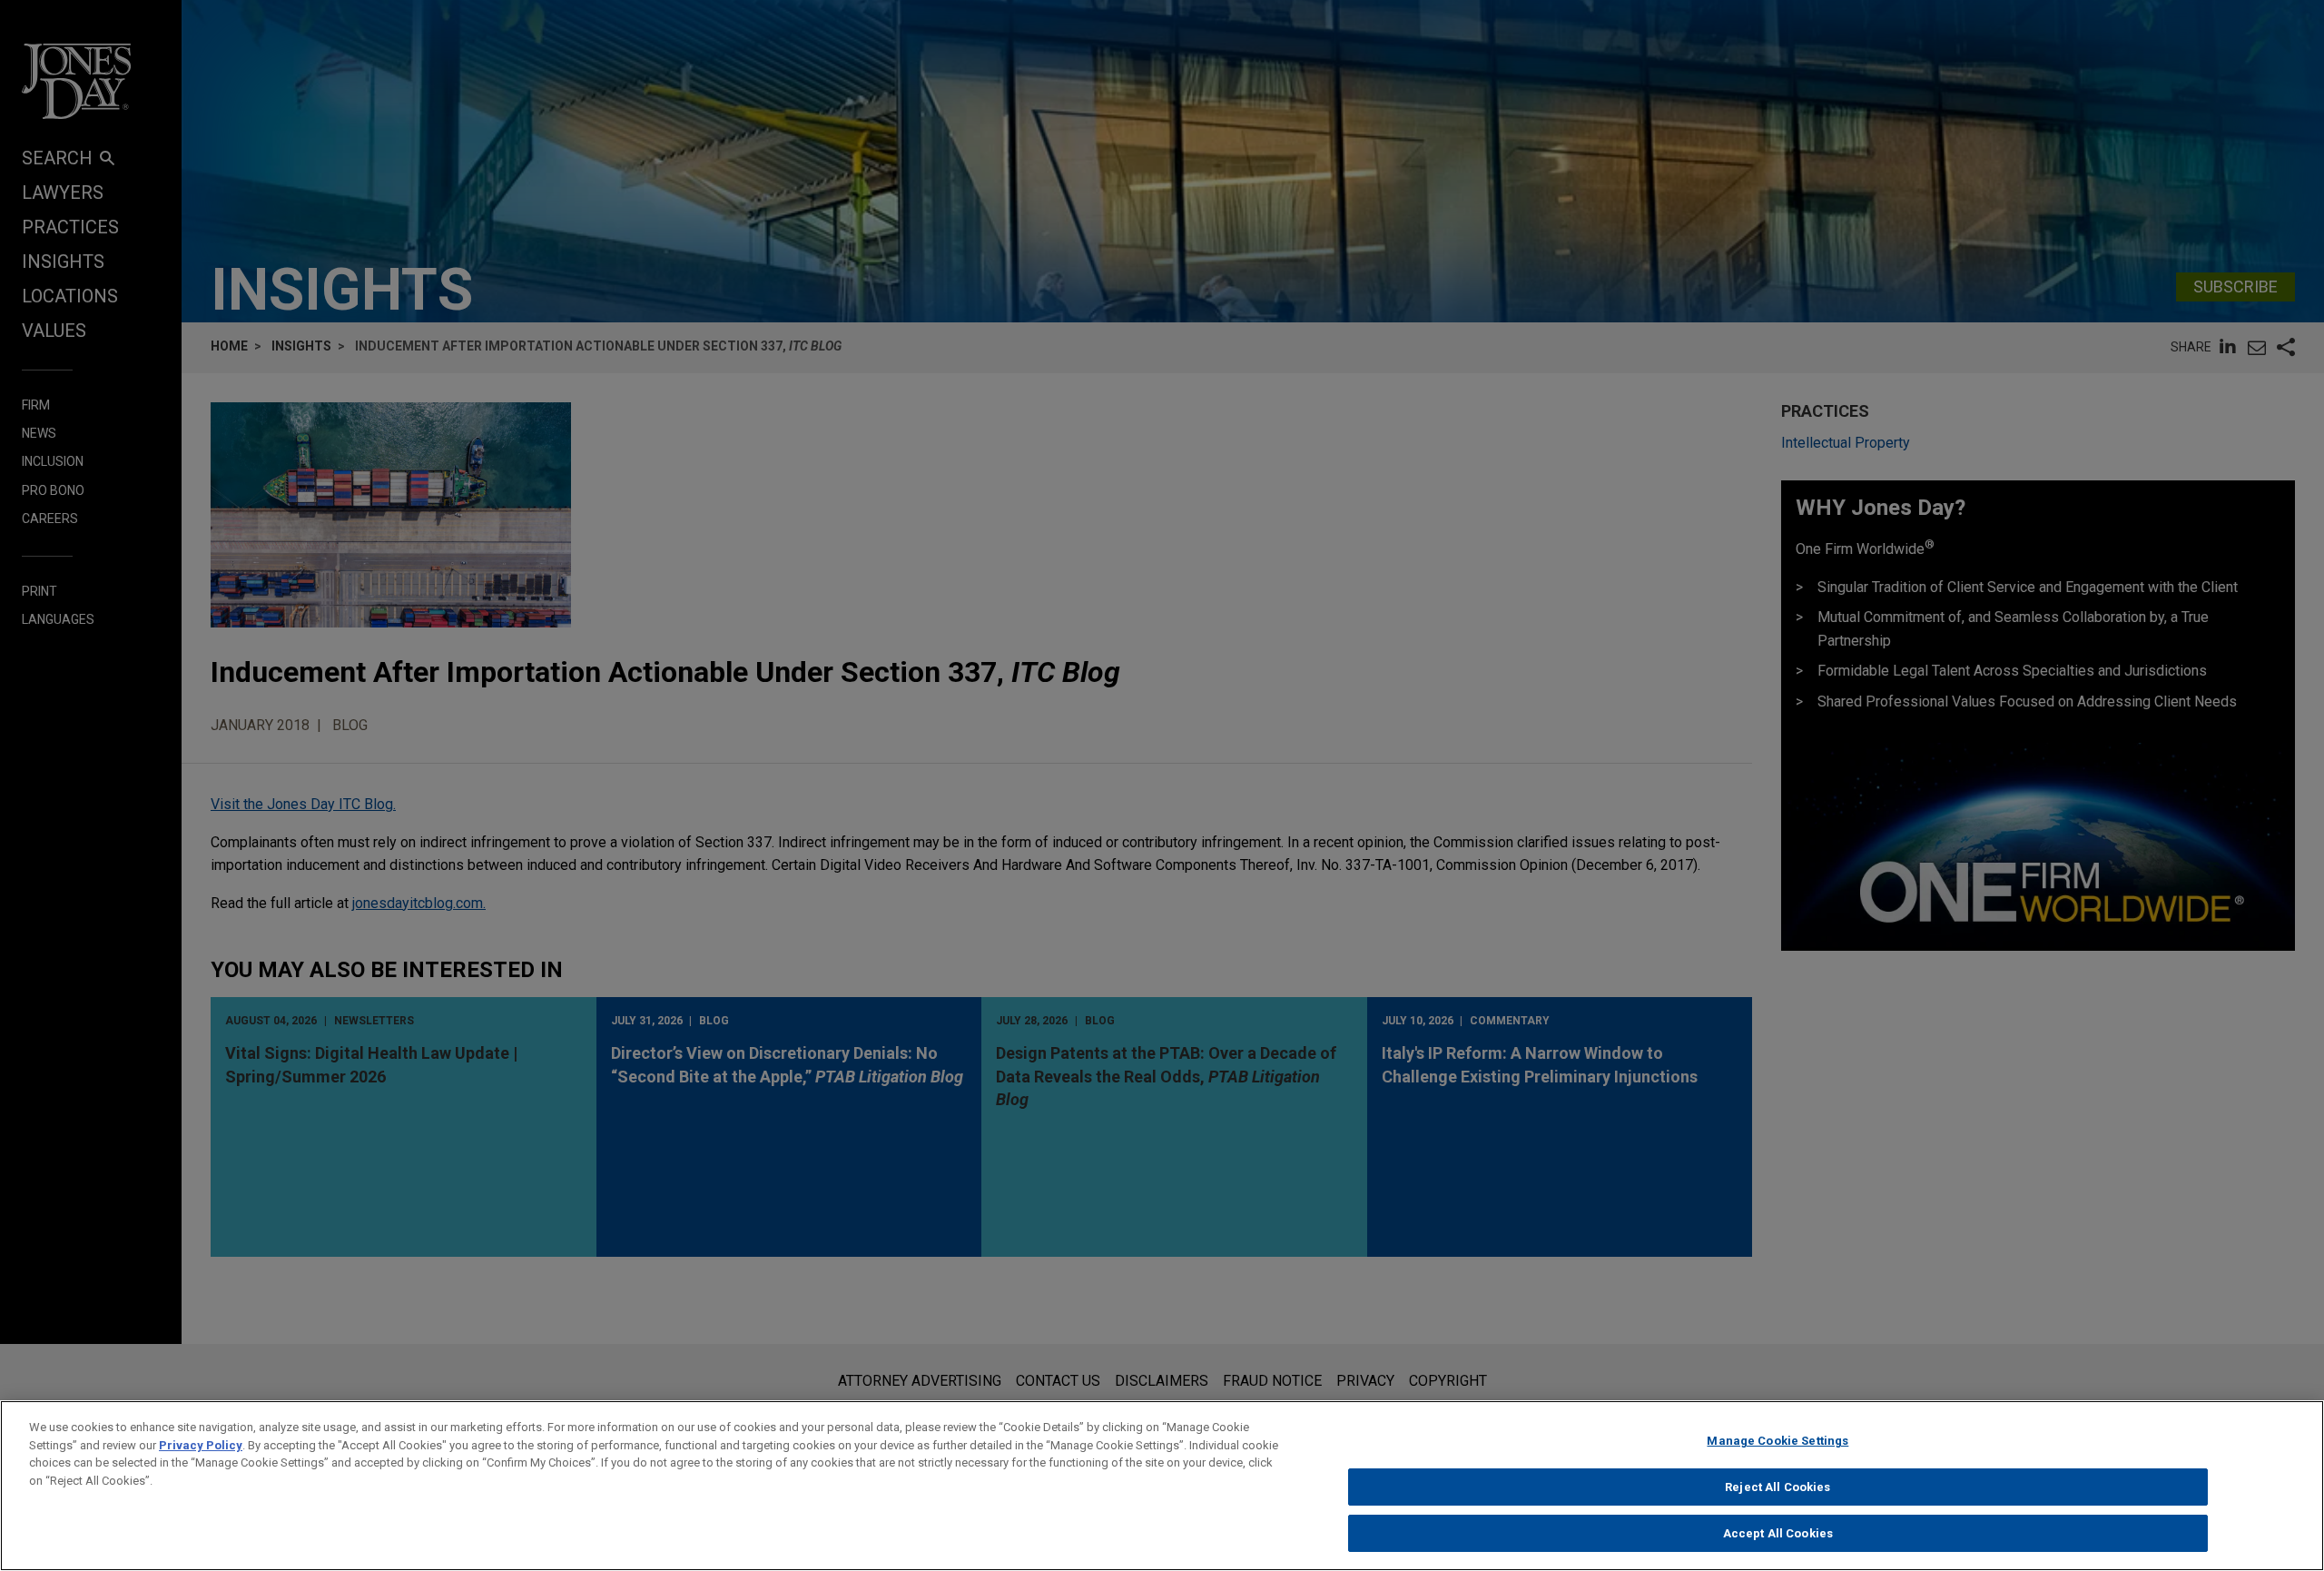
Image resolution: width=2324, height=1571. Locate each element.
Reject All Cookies (1777, 1487)
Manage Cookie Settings (1777, 1441)
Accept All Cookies (1778, 1533)
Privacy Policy (201, 1445)
